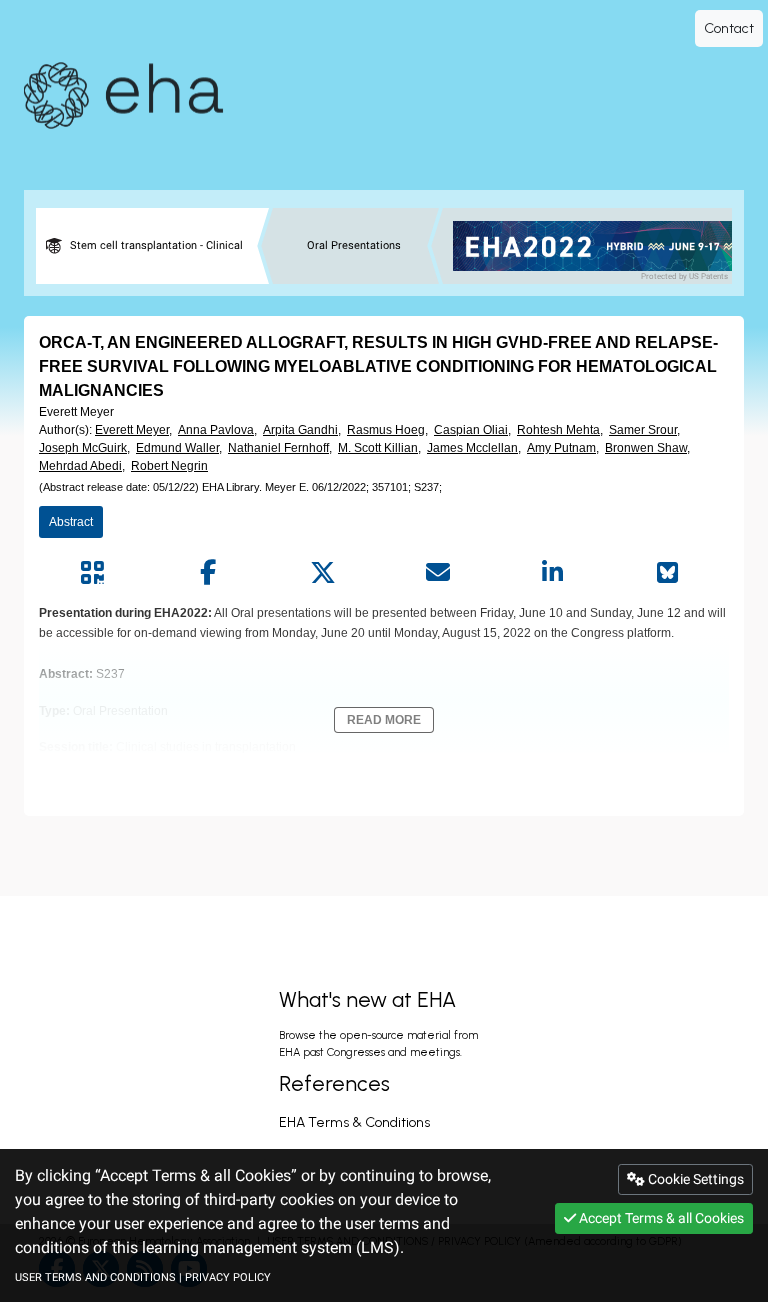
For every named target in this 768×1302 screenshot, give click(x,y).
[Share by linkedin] (552, 573)
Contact (729, 28)
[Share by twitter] (322, 573)
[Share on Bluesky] (667, 573)
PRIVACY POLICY (228, 1277)
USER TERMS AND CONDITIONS (95, 1277)
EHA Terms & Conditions (354, 1122)
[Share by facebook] (207, 573)
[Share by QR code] (92, 573)
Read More (384, 720)
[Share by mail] (437, 573)
